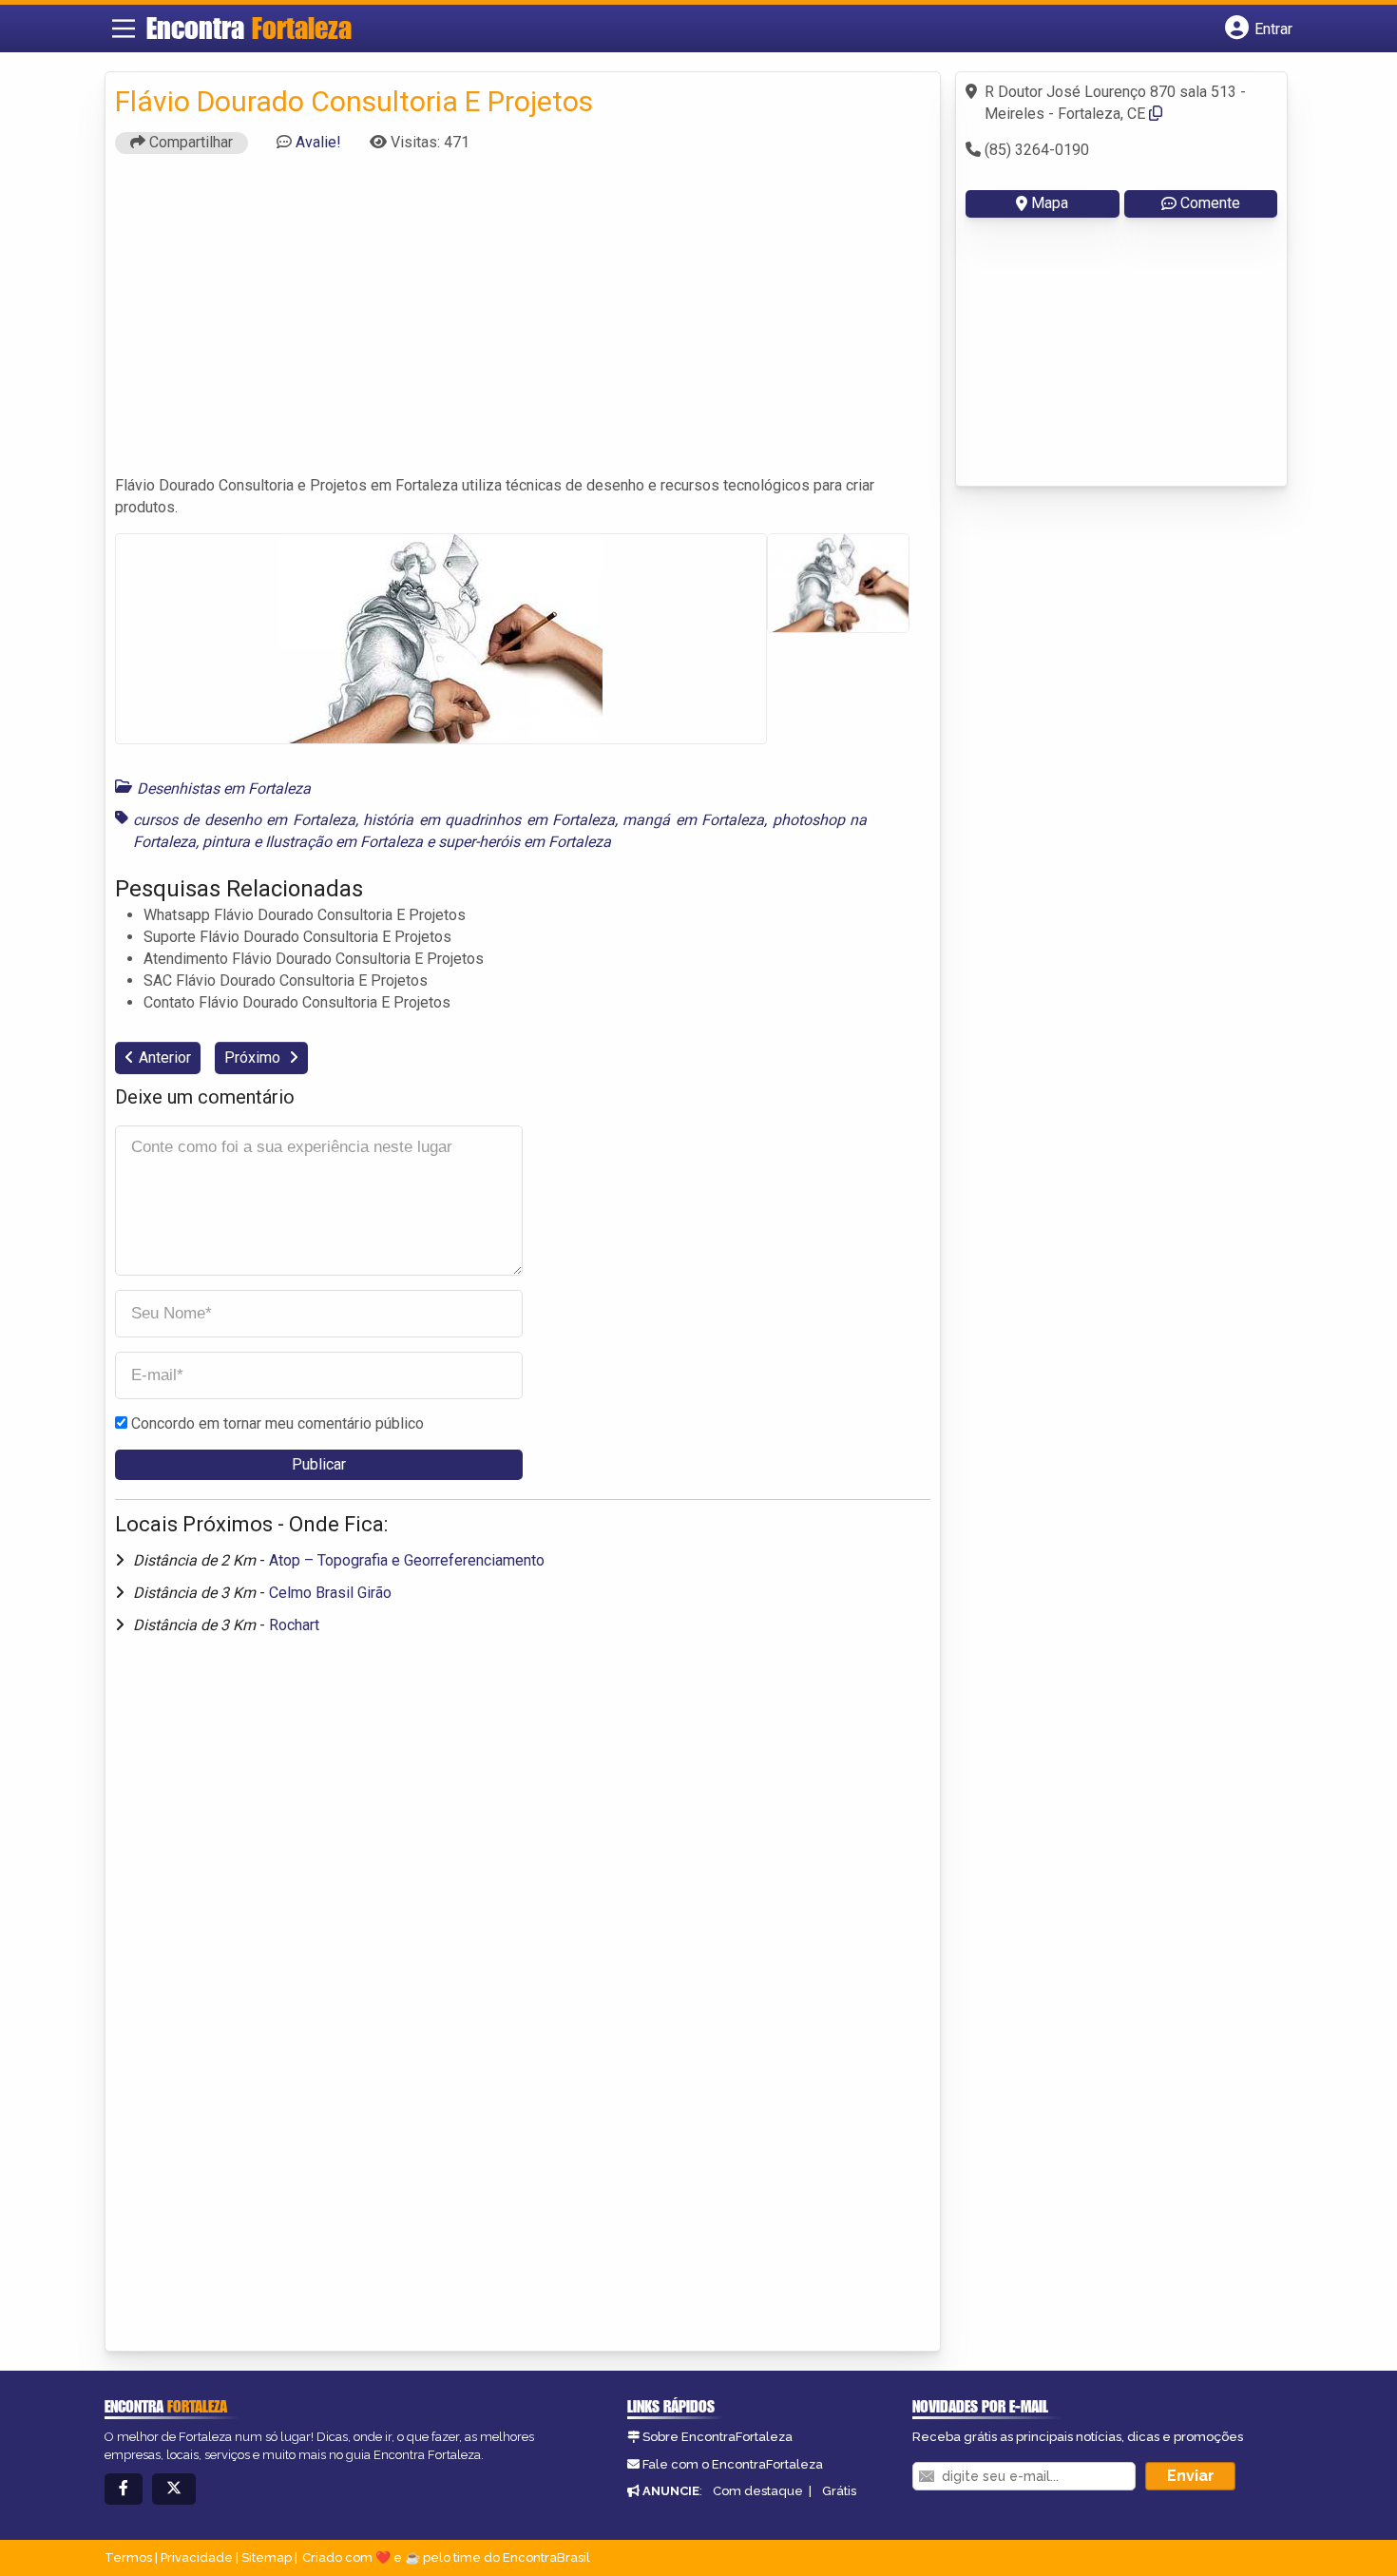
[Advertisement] (523, 323)
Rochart (294, 1625)
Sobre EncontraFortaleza (718, 2437)
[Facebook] (124, 2489)
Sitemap (267, 2557)
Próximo (254, 1057)
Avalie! (318, 142)
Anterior (165, 1057)
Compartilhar (189, 142)
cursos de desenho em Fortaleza (244, 820)
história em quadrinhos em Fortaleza (489, 820)
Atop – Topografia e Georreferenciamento (407, 1560)
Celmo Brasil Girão (330, 1593)
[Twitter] (174, 2489)
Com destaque (758, 2491)
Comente (1210, 203)
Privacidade (197, 2557)
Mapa (1050, 203)
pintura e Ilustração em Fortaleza (313, 842)
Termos (128, 2557)
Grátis (839, 2491)
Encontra (249, 28)
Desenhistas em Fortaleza (224, 788)
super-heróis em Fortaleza (525, 842)
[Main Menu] (124, 29)
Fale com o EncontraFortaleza (733, 2464)
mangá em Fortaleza (693, 820)
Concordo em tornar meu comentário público (277, 1423)
